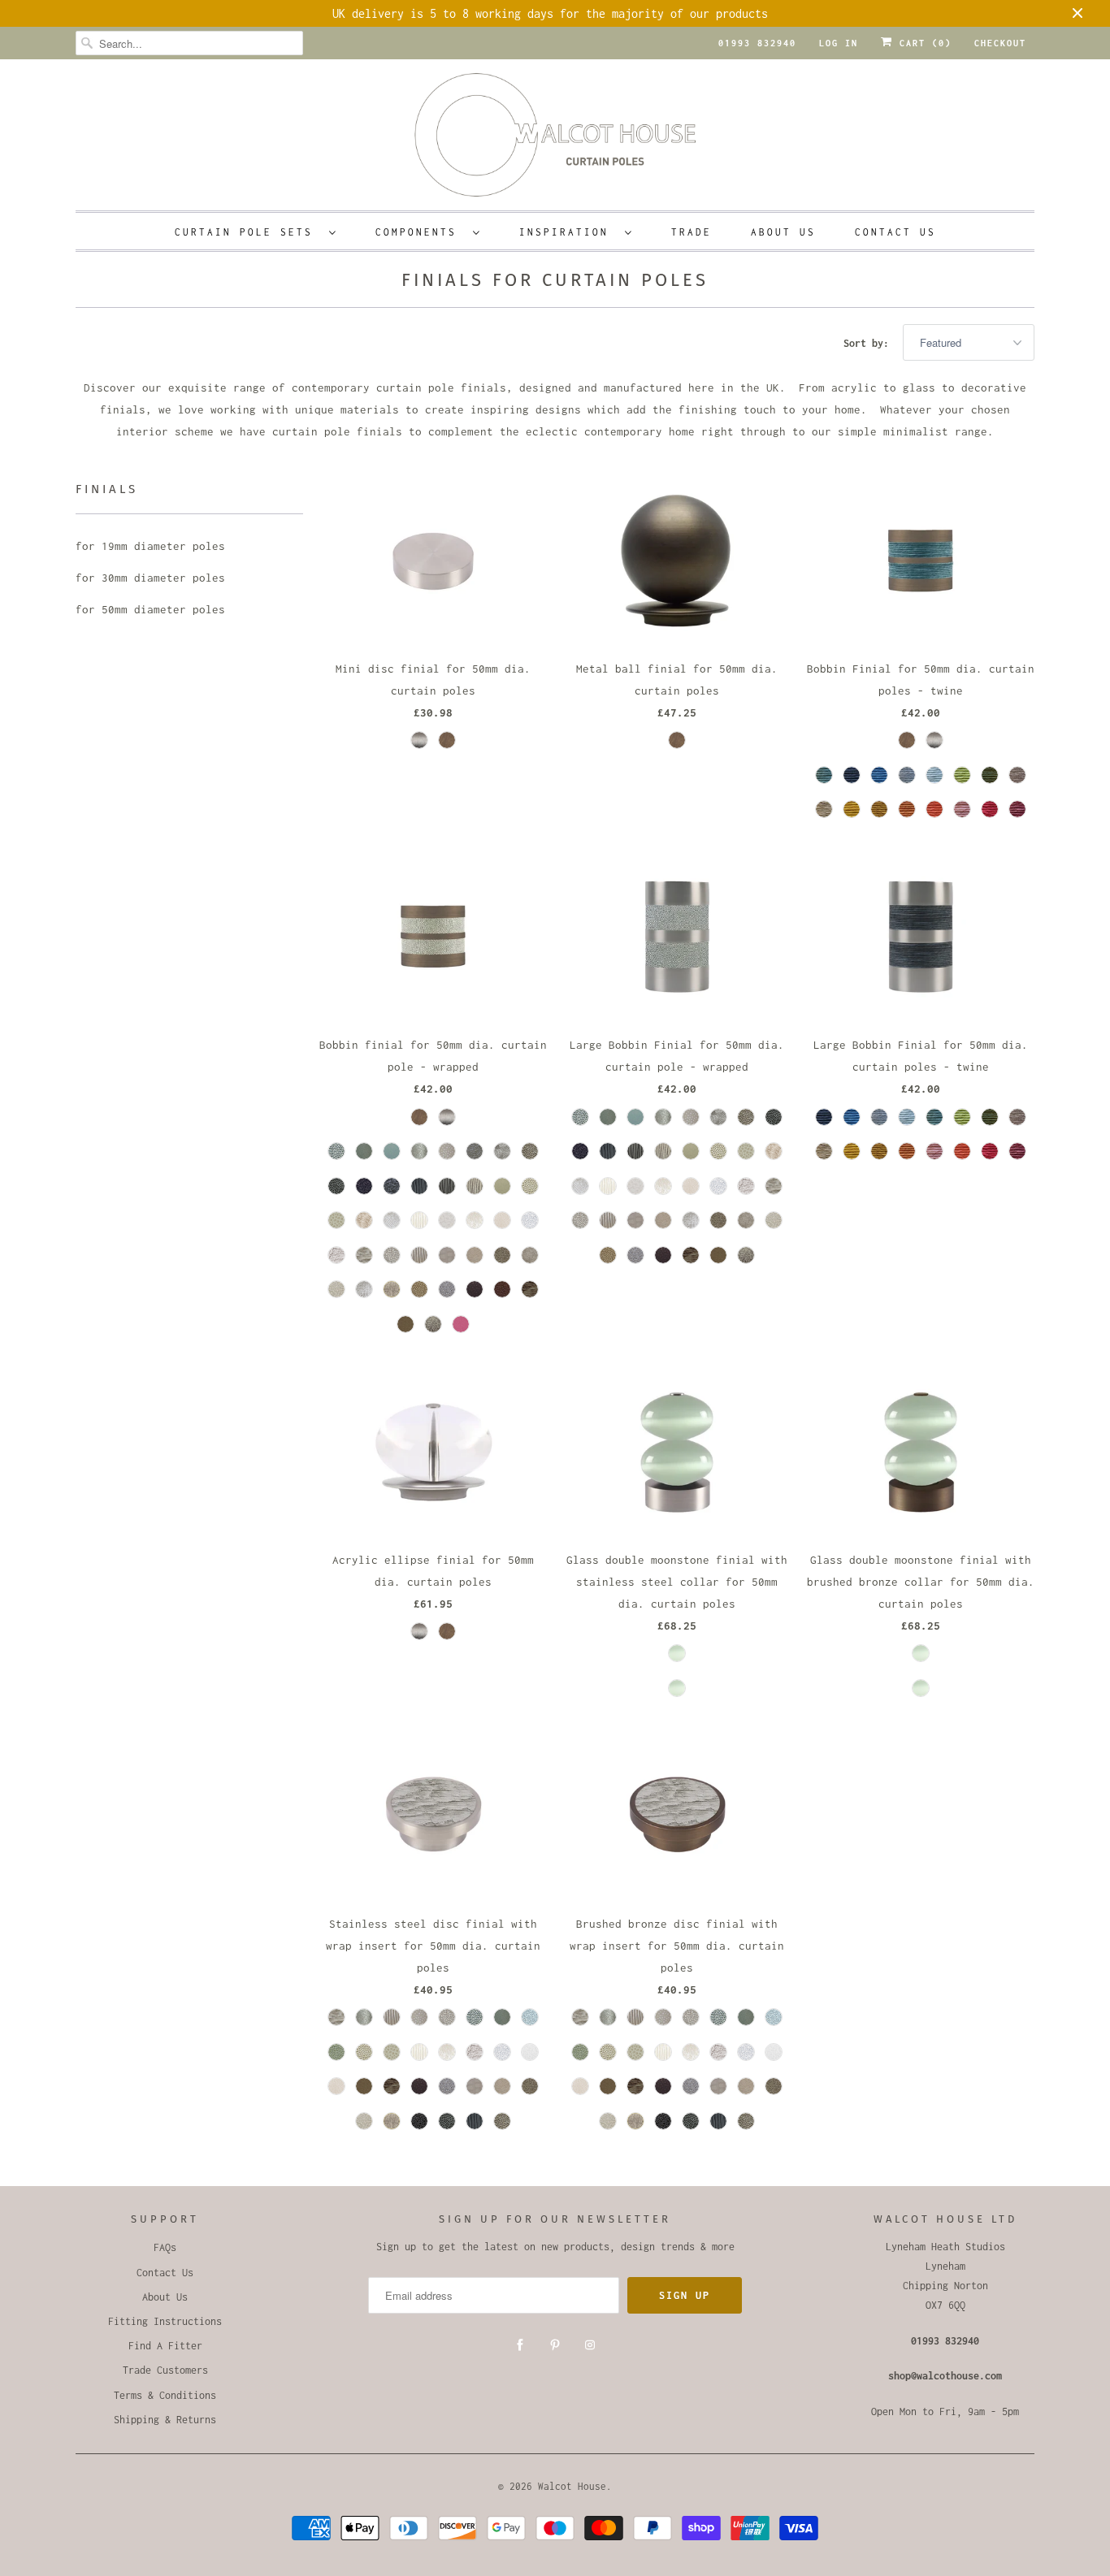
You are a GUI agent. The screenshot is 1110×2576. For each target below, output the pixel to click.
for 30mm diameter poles (150, 578)
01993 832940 (757, 43)
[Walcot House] (555, 140)
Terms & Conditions (165, 2395)
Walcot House (572, 2486)
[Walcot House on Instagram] (590, 2345)
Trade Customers (165, 2370)
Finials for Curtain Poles (555, 280)
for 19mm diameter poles (150, 546)
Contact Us (895, 232)
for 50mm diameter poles (150, 609)
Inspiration (568, 232)
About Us (783, 232)
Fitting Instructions (165, 2321)
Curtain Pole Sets (248, 232)
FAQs (165, 2247)
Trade (692, 232)
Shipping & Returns (165, 2420)
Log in (839, 43)
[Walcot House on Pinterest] (555, 2345)
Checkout (1000, 43)
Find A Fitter (165, 2346)
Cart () (922, 43)
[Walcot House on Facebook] (520, 2345)
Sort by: (869, 343)
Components (420, 232)
